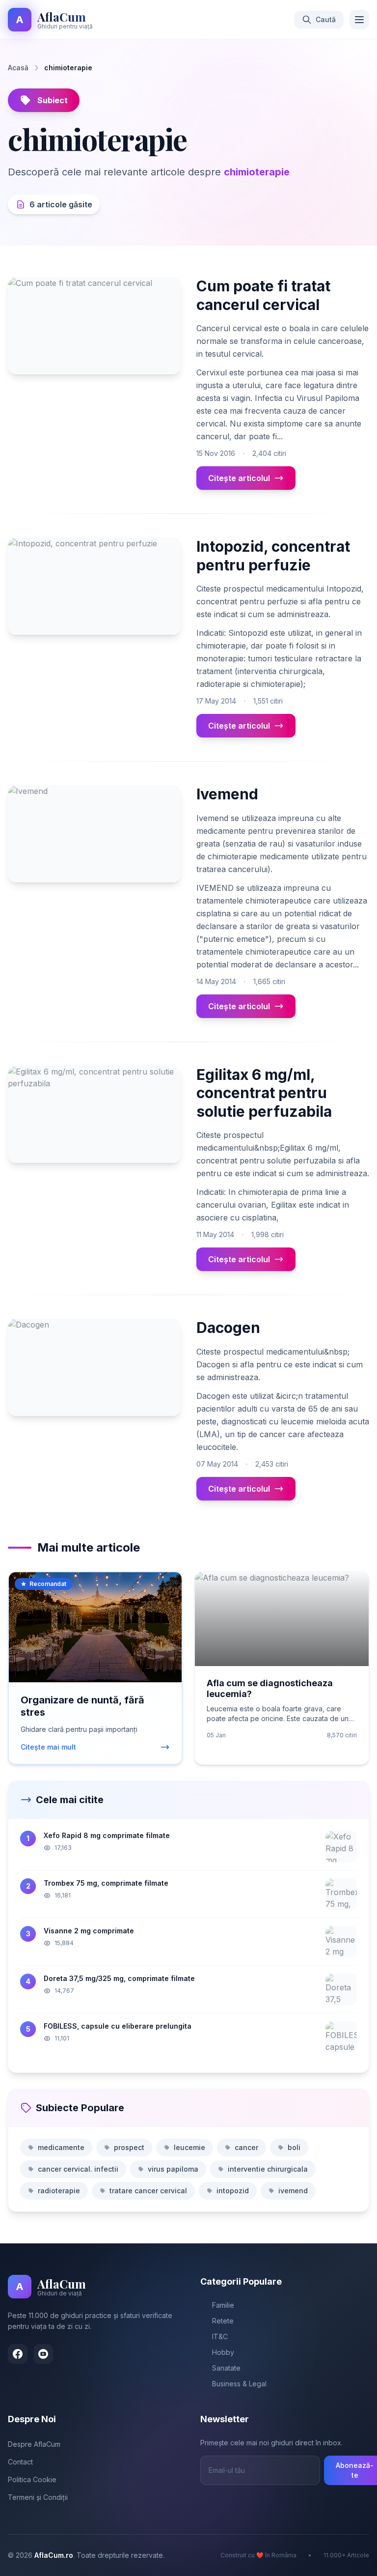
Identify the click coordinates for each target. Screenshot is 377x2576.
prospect (129, 2147)
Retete (223, 2321)
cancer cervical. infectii (78, 2169)
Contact (20, 2462)
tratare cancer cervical (148, 2191)
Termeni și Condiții (38, 2497)
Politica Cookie (32, 2479)
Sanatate (226, 2368)
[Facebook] (18, 2354)
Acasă (18, 68)
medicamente (61, 2147)
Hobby (223, 2352)
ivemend (293, 2191)
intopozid (233, 2191)
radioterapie (59, 2191)
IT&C (220, 2336)
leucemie (189, 2147)
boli (294, 2147)
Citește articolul (239, 478)
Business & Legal (239, 2384)
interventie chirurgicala (268, 2169)
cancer (246, 2147)
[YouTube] (43, 2354)
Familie (223, 2305)
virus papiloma (173, 2169)
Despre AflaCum (34, 2444)
